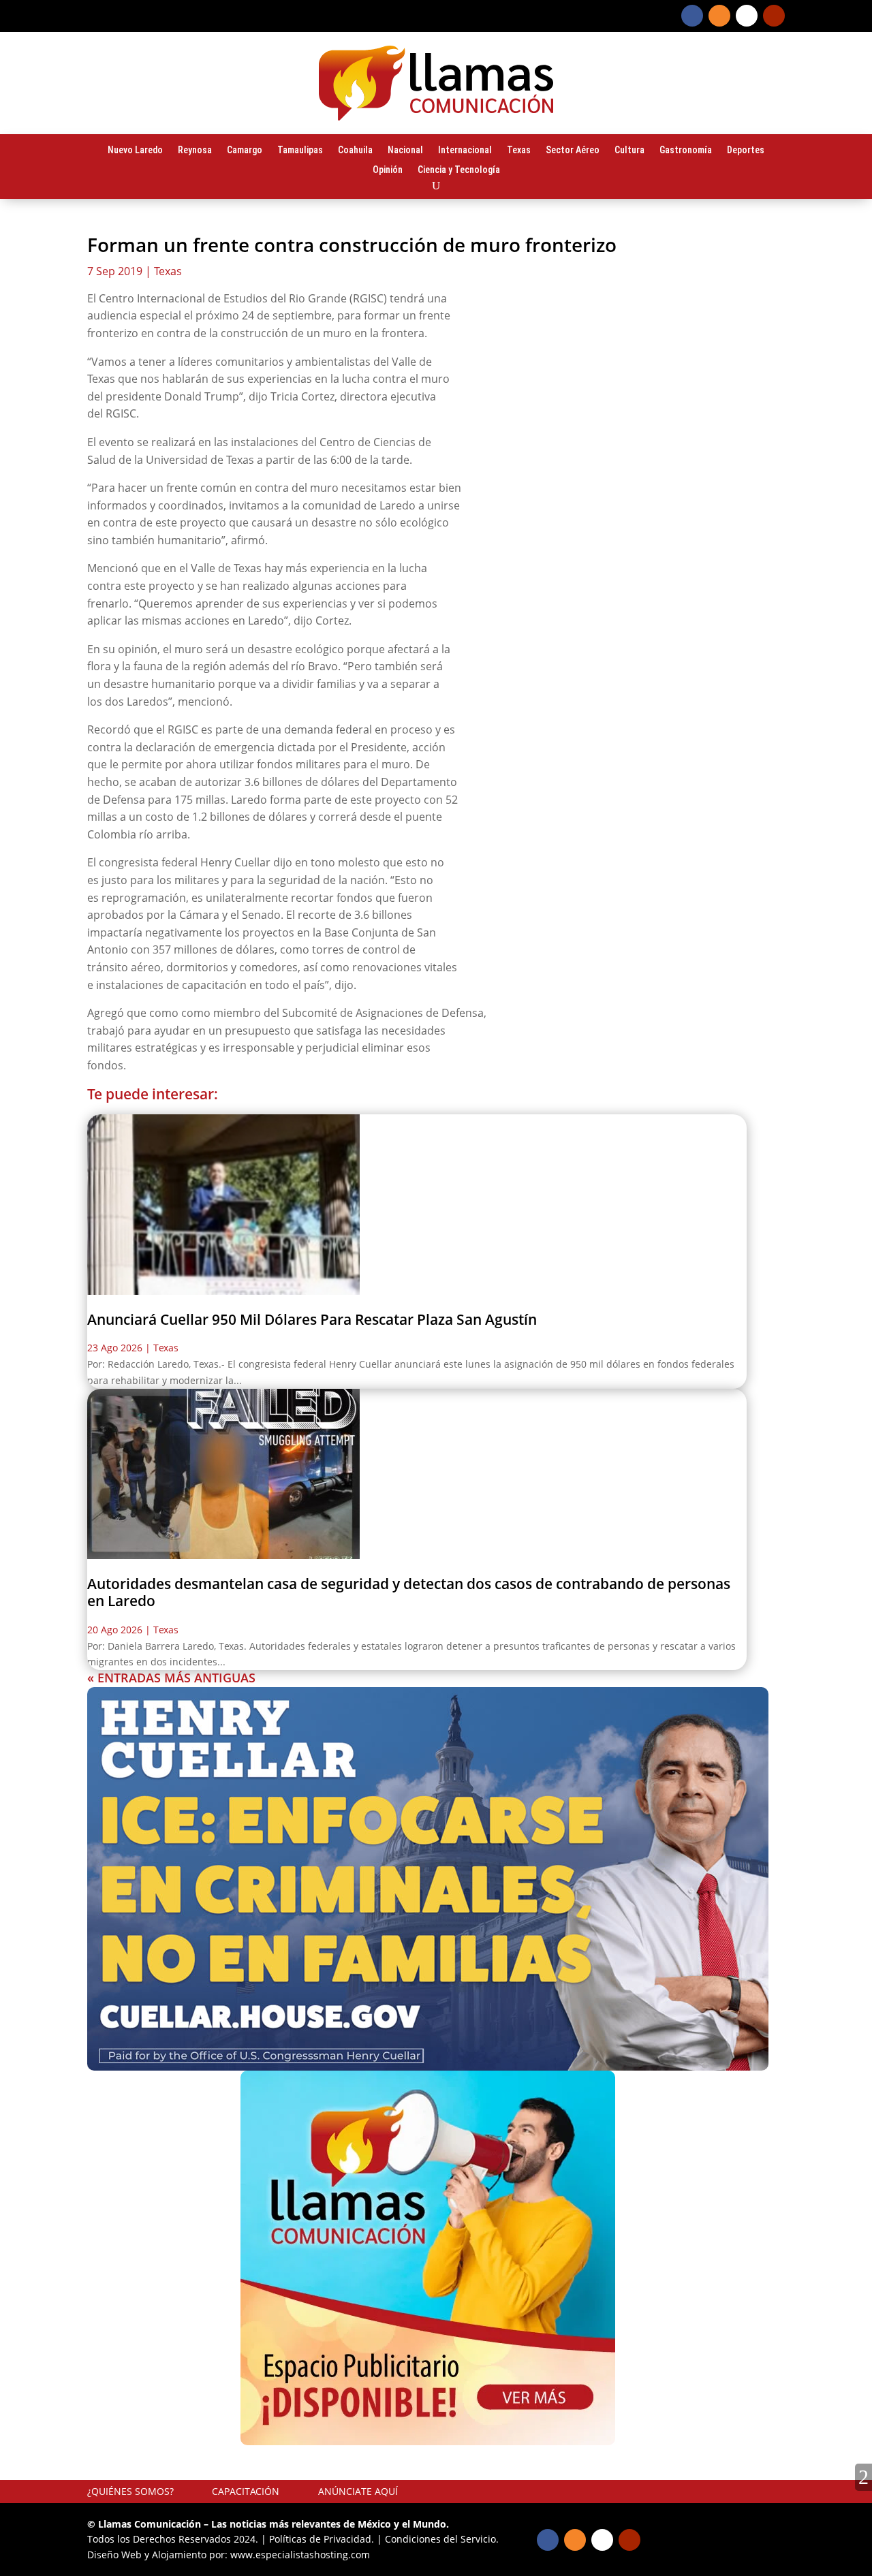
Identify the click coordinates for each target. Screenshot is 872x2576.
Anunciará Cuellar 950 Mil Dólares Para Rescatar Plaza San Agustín (312, 1319)
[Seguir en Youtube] (774, 16)
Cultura (629, 151)
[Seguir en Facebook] (692, 16)
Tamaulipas (300, 151)
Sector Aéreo (573, 151)
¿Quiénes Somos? (130, 2491)
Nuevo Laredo (135, 151)
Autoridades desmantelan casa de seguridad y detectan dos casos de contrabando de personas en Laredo (409, 1592)
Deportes (746, 151)
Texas (519, 151)
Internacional (465, 151)
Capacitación (246, 2491)
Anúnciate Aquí (358, 2491)
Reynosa (195, 151)
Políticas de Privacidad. (322, 2539)
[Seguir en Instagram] (719, 16)
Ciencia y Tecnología (459, 170)
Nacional (405, 151)
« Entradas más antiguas (171, 1678)
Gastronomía (686, 151)
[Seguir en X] (747, 16)
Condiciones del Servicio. (442, 2539)
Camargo (245, 151)
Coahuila (355, 151)
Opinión (388, 170)
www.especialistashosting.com (300, 2555)
